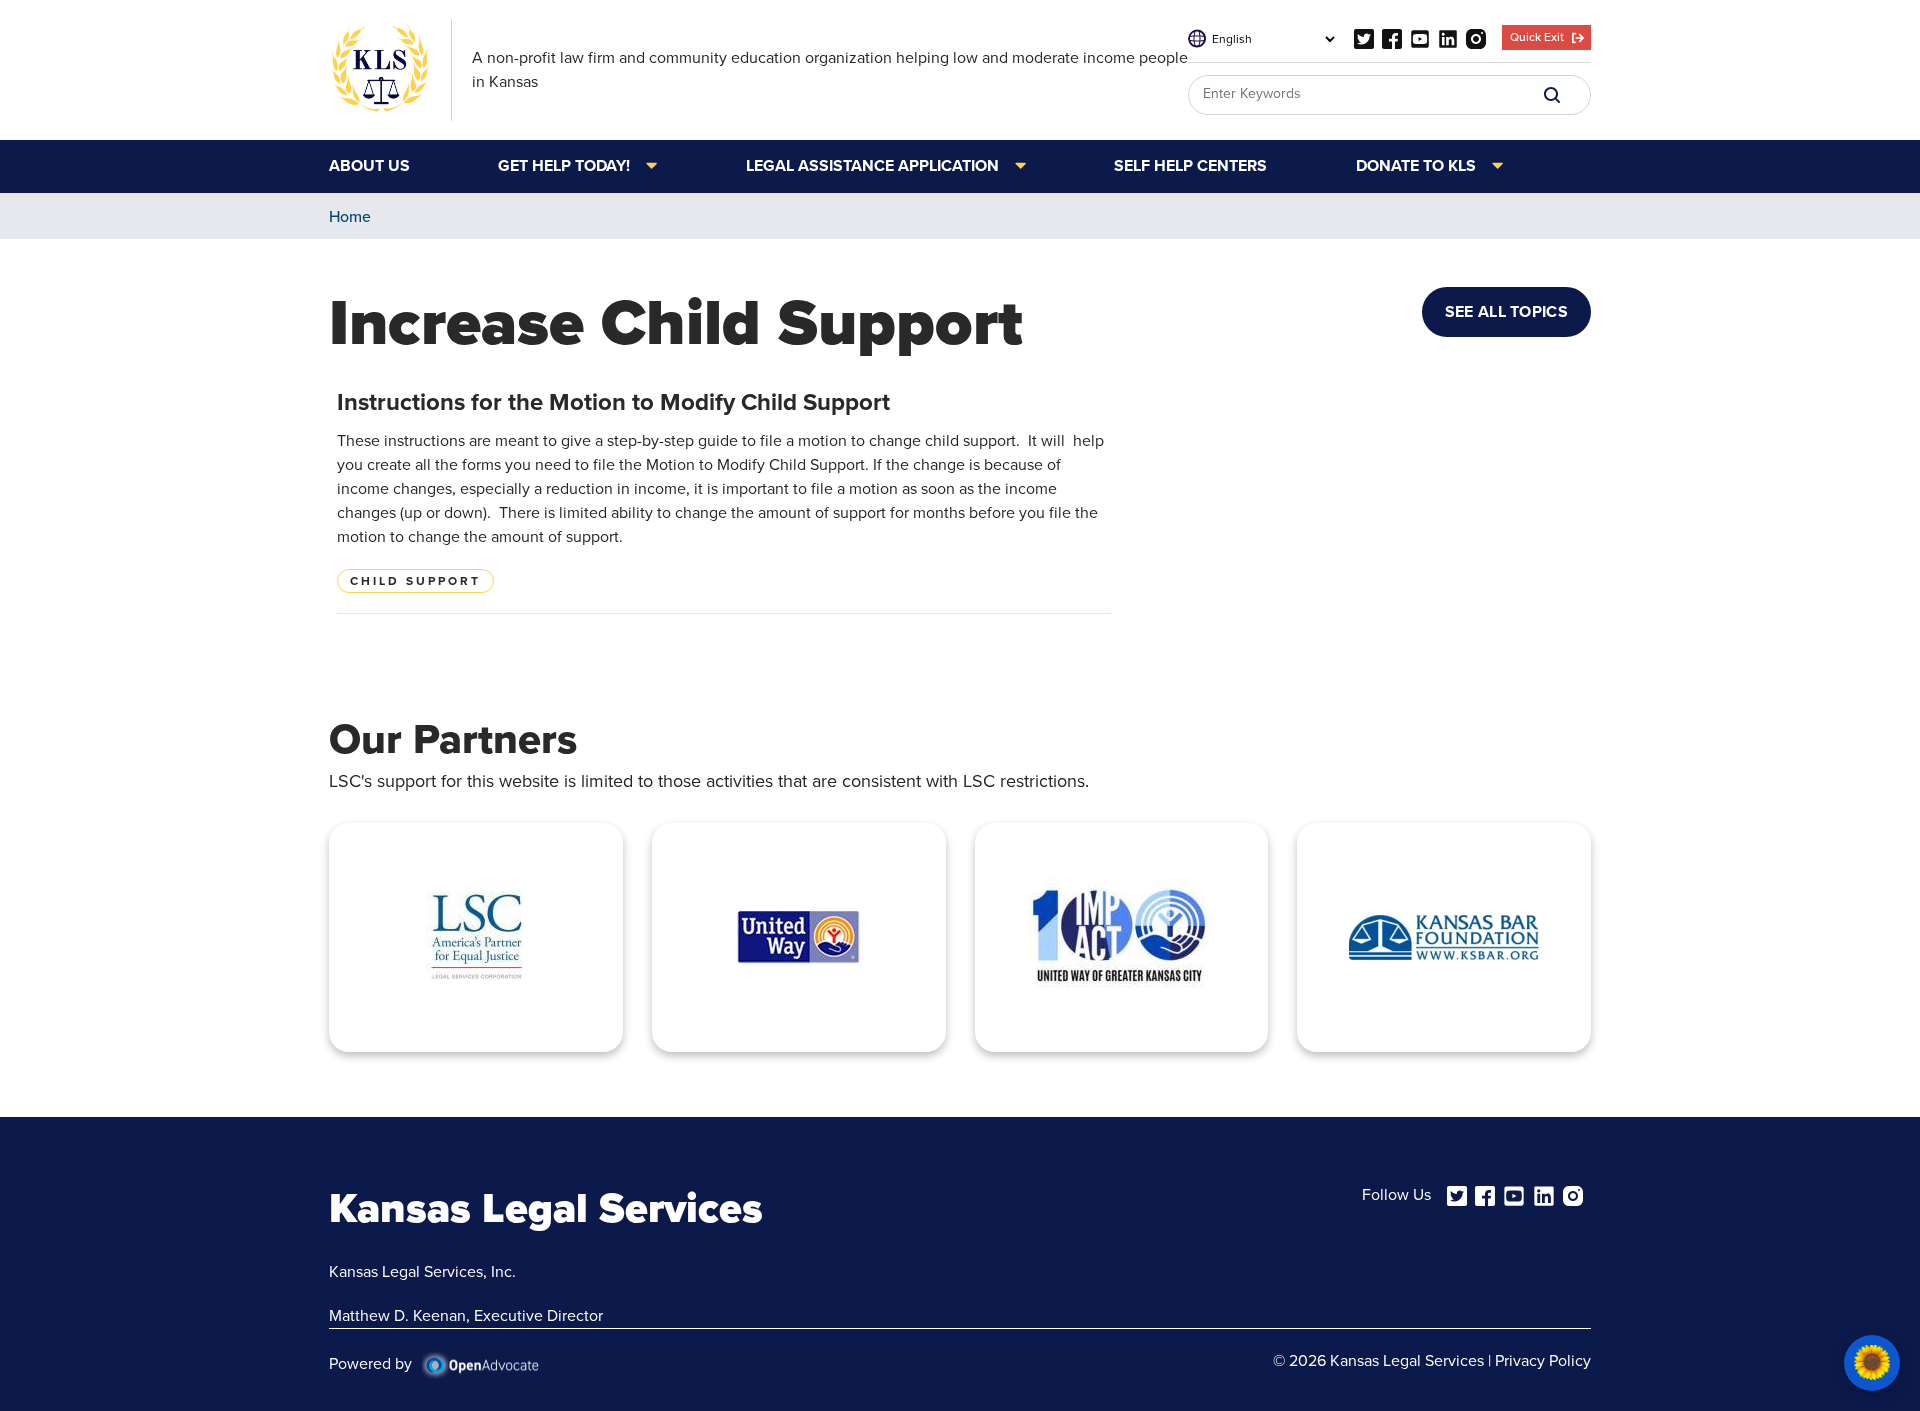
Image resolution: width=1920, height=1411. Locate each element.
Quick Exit (1537, 37)
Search (1552, 95)
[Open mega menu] (643, 166)
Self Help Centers (1190, 167)
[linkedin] (1448, 37)
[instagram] (1476, 37)
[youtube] (1420, 37)
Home (350, 216)
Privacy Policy (1543, 1360)
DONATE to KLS (1416, 167)
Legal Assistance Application (872, 167)
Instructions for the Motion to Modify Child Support (613, 402)
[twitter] (1364, 37)
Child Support (415, 581)
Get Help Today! (564, 167)
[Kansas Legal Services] (390, 70)
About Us (369, 167)
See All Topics (1506, 311)
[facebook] (1392, 37)
